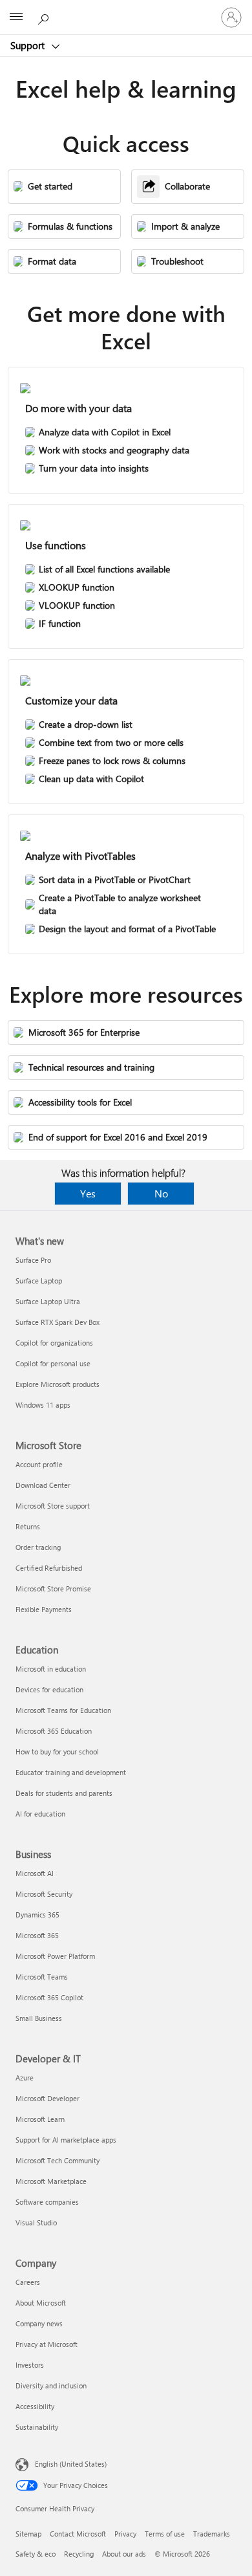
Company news (39, 2323)
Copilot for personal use (53, 1363)
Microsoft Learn (40, 2119)
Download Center (43, 1485)
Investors (30, 2365)
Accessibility (35, 2406)
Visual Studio (36, 2222)
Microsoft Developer (47, 2098)
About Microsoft (41, 2303)
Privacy (125, 2534)
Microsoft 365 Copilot (49, 1997)
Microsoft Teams (42, 1977)
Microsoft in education (51, 1669)
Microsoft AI (35, 1873)
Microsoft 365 (37, 1935)
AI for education (40, 1814)
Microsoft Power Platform (55, 1956)
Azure (25, 2078)
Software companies (47, 2202)
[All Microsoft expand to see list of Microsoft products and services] (16, 17)
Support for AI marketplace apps (66, 2140)
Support (29, 45)
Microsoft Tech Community (58, 2160)
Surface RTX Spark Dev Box (58, 1322)
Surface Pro (33, 1260)
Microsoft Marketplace (51, 2181)
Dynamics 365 (37, 1915)
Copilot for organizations (54, 1343)
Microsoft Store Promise (53, 1588)
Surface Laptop (39, 1281)
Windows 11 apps (43, 1405)
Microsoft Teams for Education (63, 1710)
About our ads (124, 2554)
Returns (28, 1526)
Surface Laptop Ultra (48, 1301)
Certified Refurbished (49, 1568)
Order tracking (38, 1547)
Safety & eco (36, 2554)
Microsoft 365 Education (54, 1731)
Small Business (39, 2018)
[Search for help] (45, 17)
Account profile (39, 1464)
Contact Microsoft (78, 2534)
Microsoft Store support (53, 1506)
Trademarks (212, 2534)
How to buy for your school (57, 1752)
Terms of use (165, 2534)
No (161, 1193)
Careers (28, 2282)
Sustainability (37, 2427)
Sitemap (28, 2534)
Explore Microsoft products (58, 1384)
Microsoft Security (44, 1894)
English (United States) (71, 2464)
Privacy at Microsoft (47, 2344)
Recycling (79, 2554)
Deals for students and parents (64, 1793)
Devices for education (49, 1689)
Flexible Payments (44, 1609)
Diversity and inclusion (51, 2385)
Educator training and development (71, 1772)
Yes (88, 1193)
